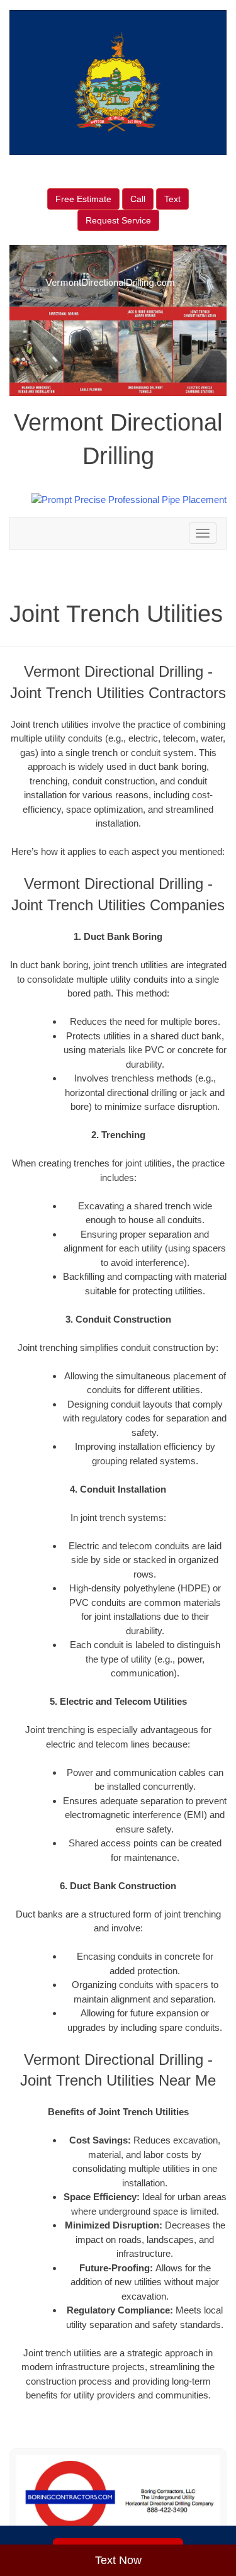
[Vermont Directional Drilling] (118, 2497)
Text (172, 199)
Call (138, 199)
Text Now (118, 2560)
